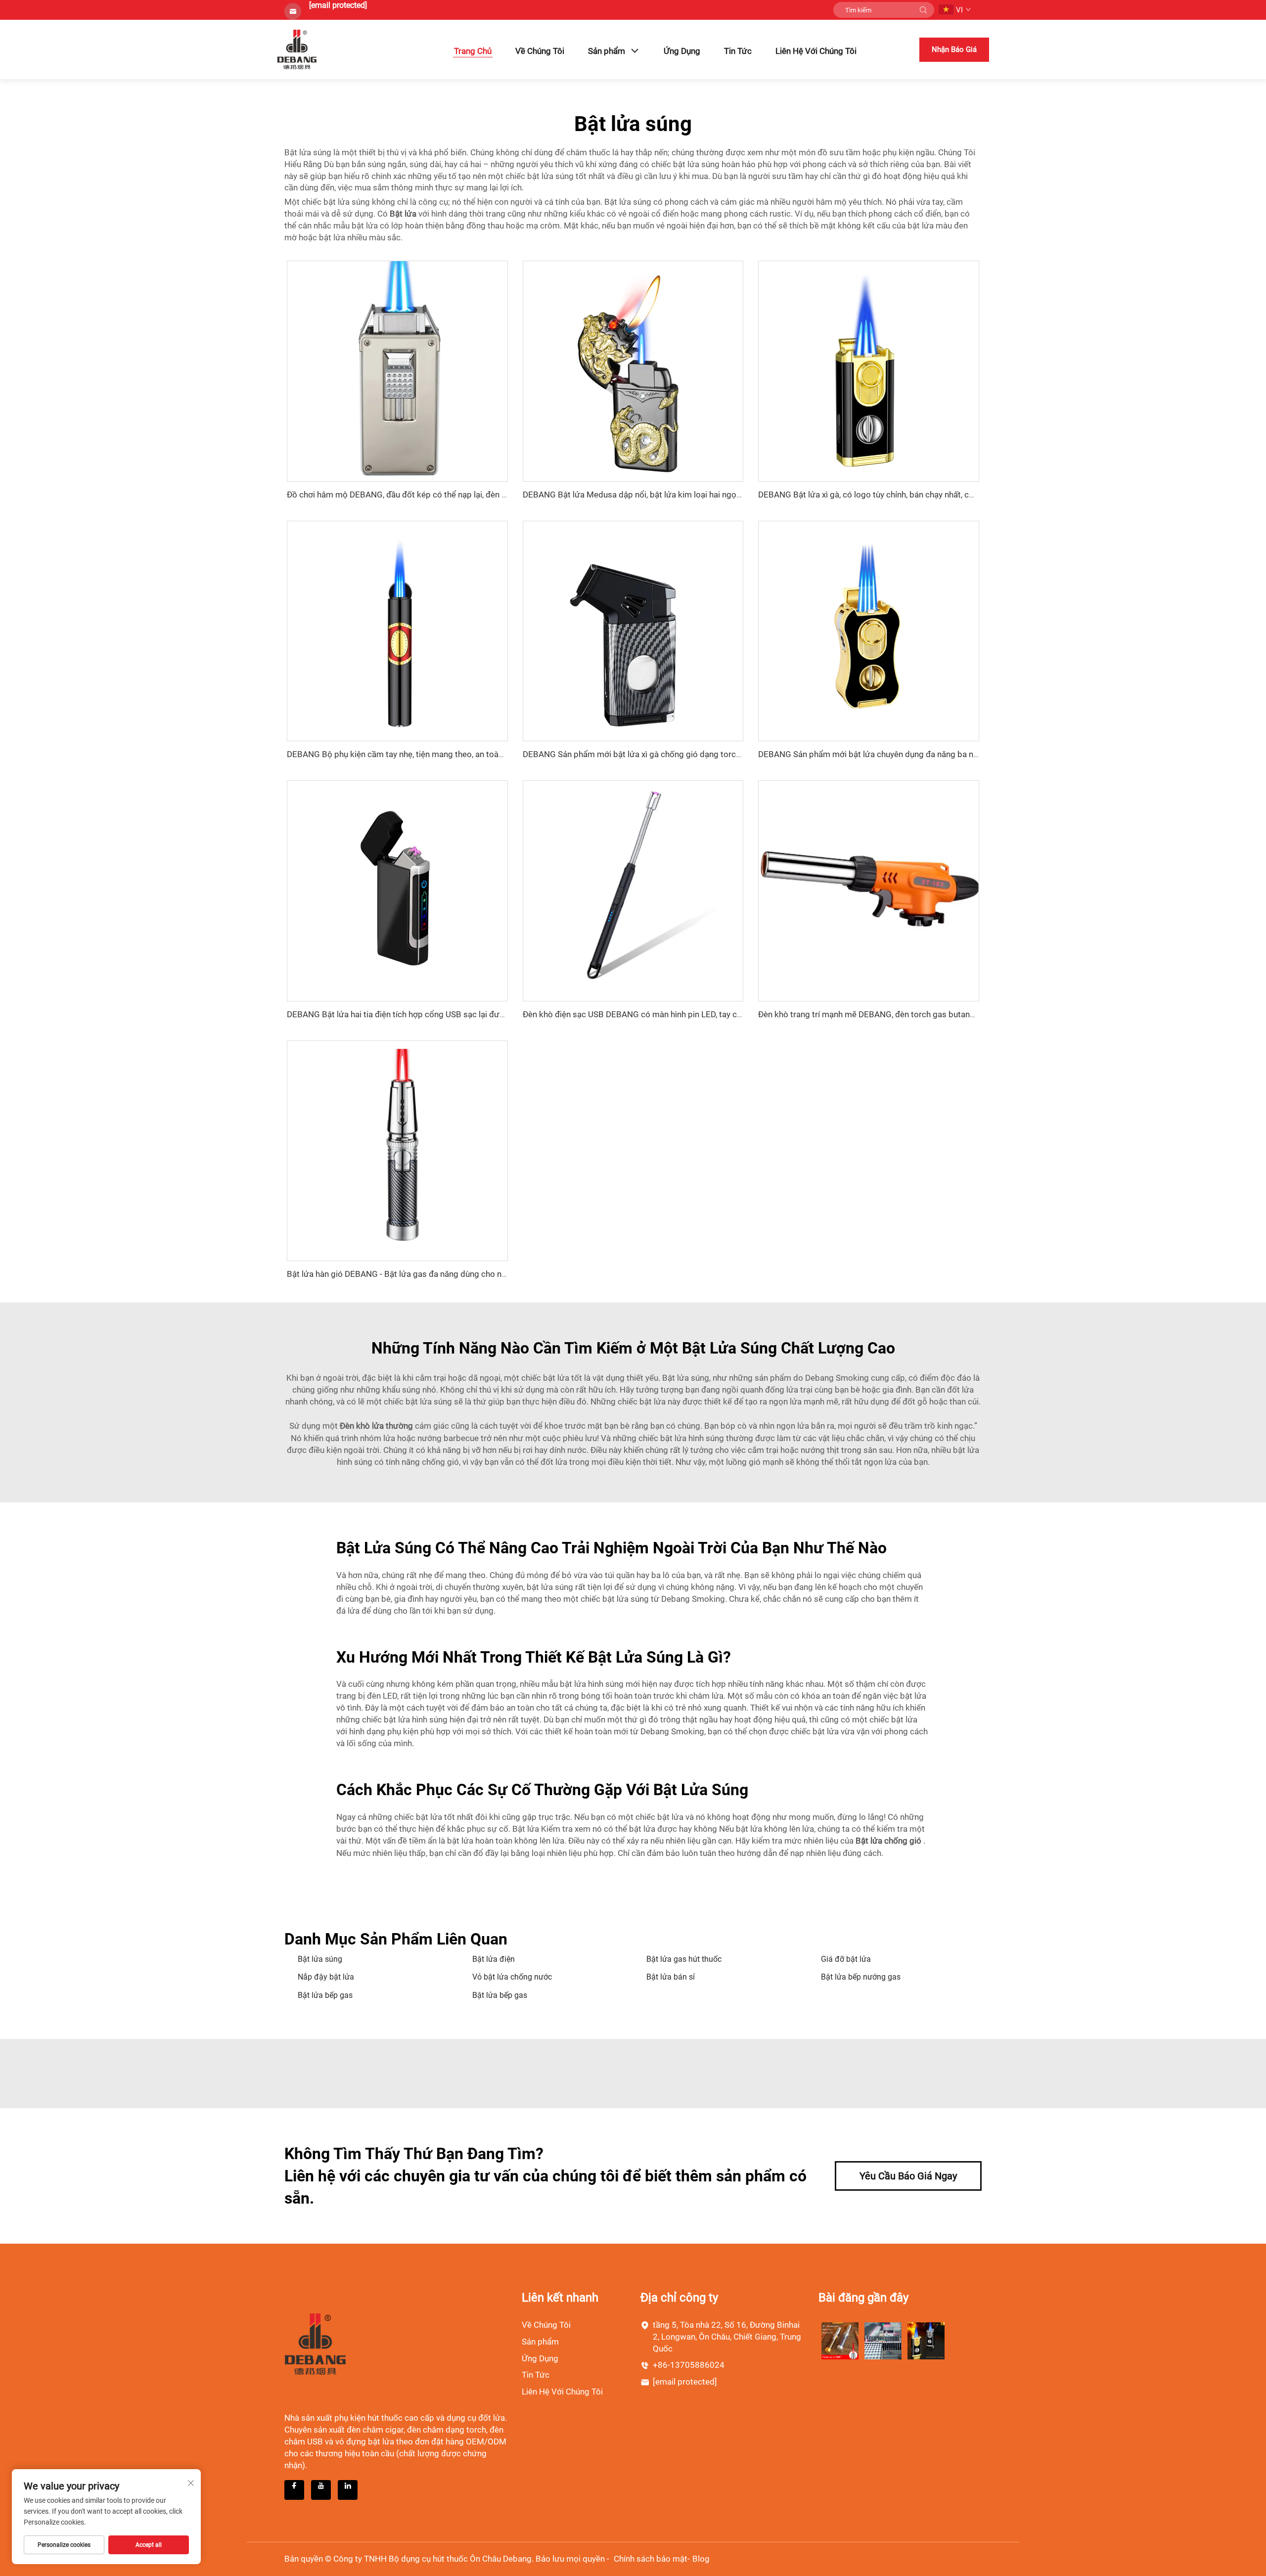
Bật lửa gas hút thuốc (684, 1959)
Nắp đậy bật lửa (326, 1977)
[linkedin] (348, 2490)
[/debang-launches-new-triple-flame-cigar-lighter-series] (926, 2340)
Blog (701, 2559)
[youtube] (321, 2490)
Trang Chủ (473, 51)
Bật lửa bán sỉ (671, 1977)
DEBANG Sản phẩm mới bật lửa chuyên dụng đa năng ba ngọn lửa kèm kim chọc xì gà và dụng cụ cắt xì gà (954, 754)
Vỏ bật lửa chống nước (512, 1977)
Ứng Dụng (682, 51)
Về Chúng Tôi (540, 51)
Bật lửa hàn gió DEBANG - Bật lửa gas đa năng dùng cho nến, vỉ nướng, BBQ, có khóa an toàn (458, 1274)
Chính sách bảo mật (651, 2559)
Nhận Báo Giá (954, 49)
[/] (315, 2344)
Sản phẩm (607, 51)
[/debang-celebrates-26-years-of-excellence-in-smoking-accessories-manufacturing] (883, 2340)
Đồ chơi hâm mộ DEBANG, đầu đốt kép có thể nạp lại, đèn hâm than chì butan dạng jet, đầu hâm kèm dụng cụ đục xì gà (506, 495)
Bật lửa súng (320, 1959)
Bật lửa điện (494, 1959)
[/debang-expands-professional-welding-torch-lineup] (840, 2340)
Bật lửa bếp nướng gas (861, 1977)
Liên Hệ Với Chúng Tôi (816, 51)
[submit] (923, 10)
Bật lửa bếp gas (325, 1995)
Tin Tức (738, 51)
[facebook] (294, 2490)
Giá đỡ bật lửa (846, 1959)
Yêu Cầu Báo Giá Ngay (908, 2176)
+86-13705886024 (689, 2365)
